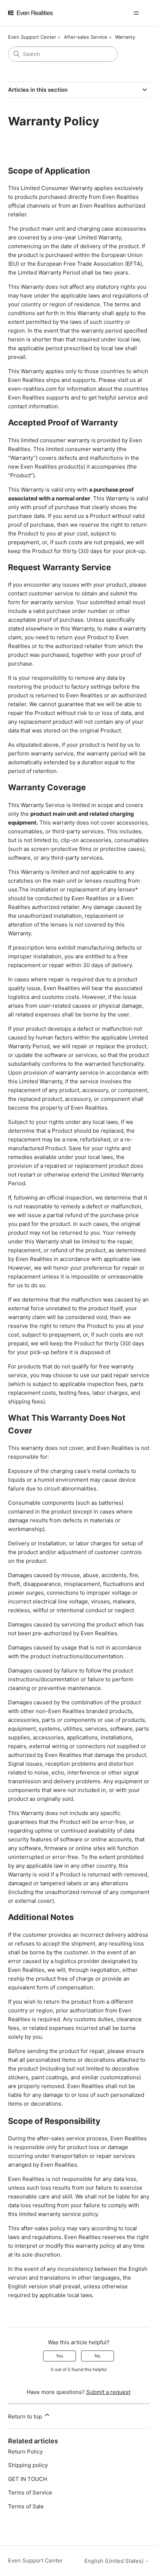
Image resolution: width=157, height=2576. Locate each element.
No (97, 2356)
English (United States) (115, 2561)
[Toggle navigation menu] (136, 13)
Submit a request (108, 2392)
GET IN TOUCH (28, 2479)
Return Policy (25, 2452)
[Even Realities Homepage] (41, 13)
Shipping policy (28, 2465)
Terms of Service (30, 2492)
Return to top (26, 2416)
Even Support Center (32, 37)
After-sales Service (86, 37)
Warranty (125, 37)
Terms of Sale (26, 2506)
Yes (60, 2356)
